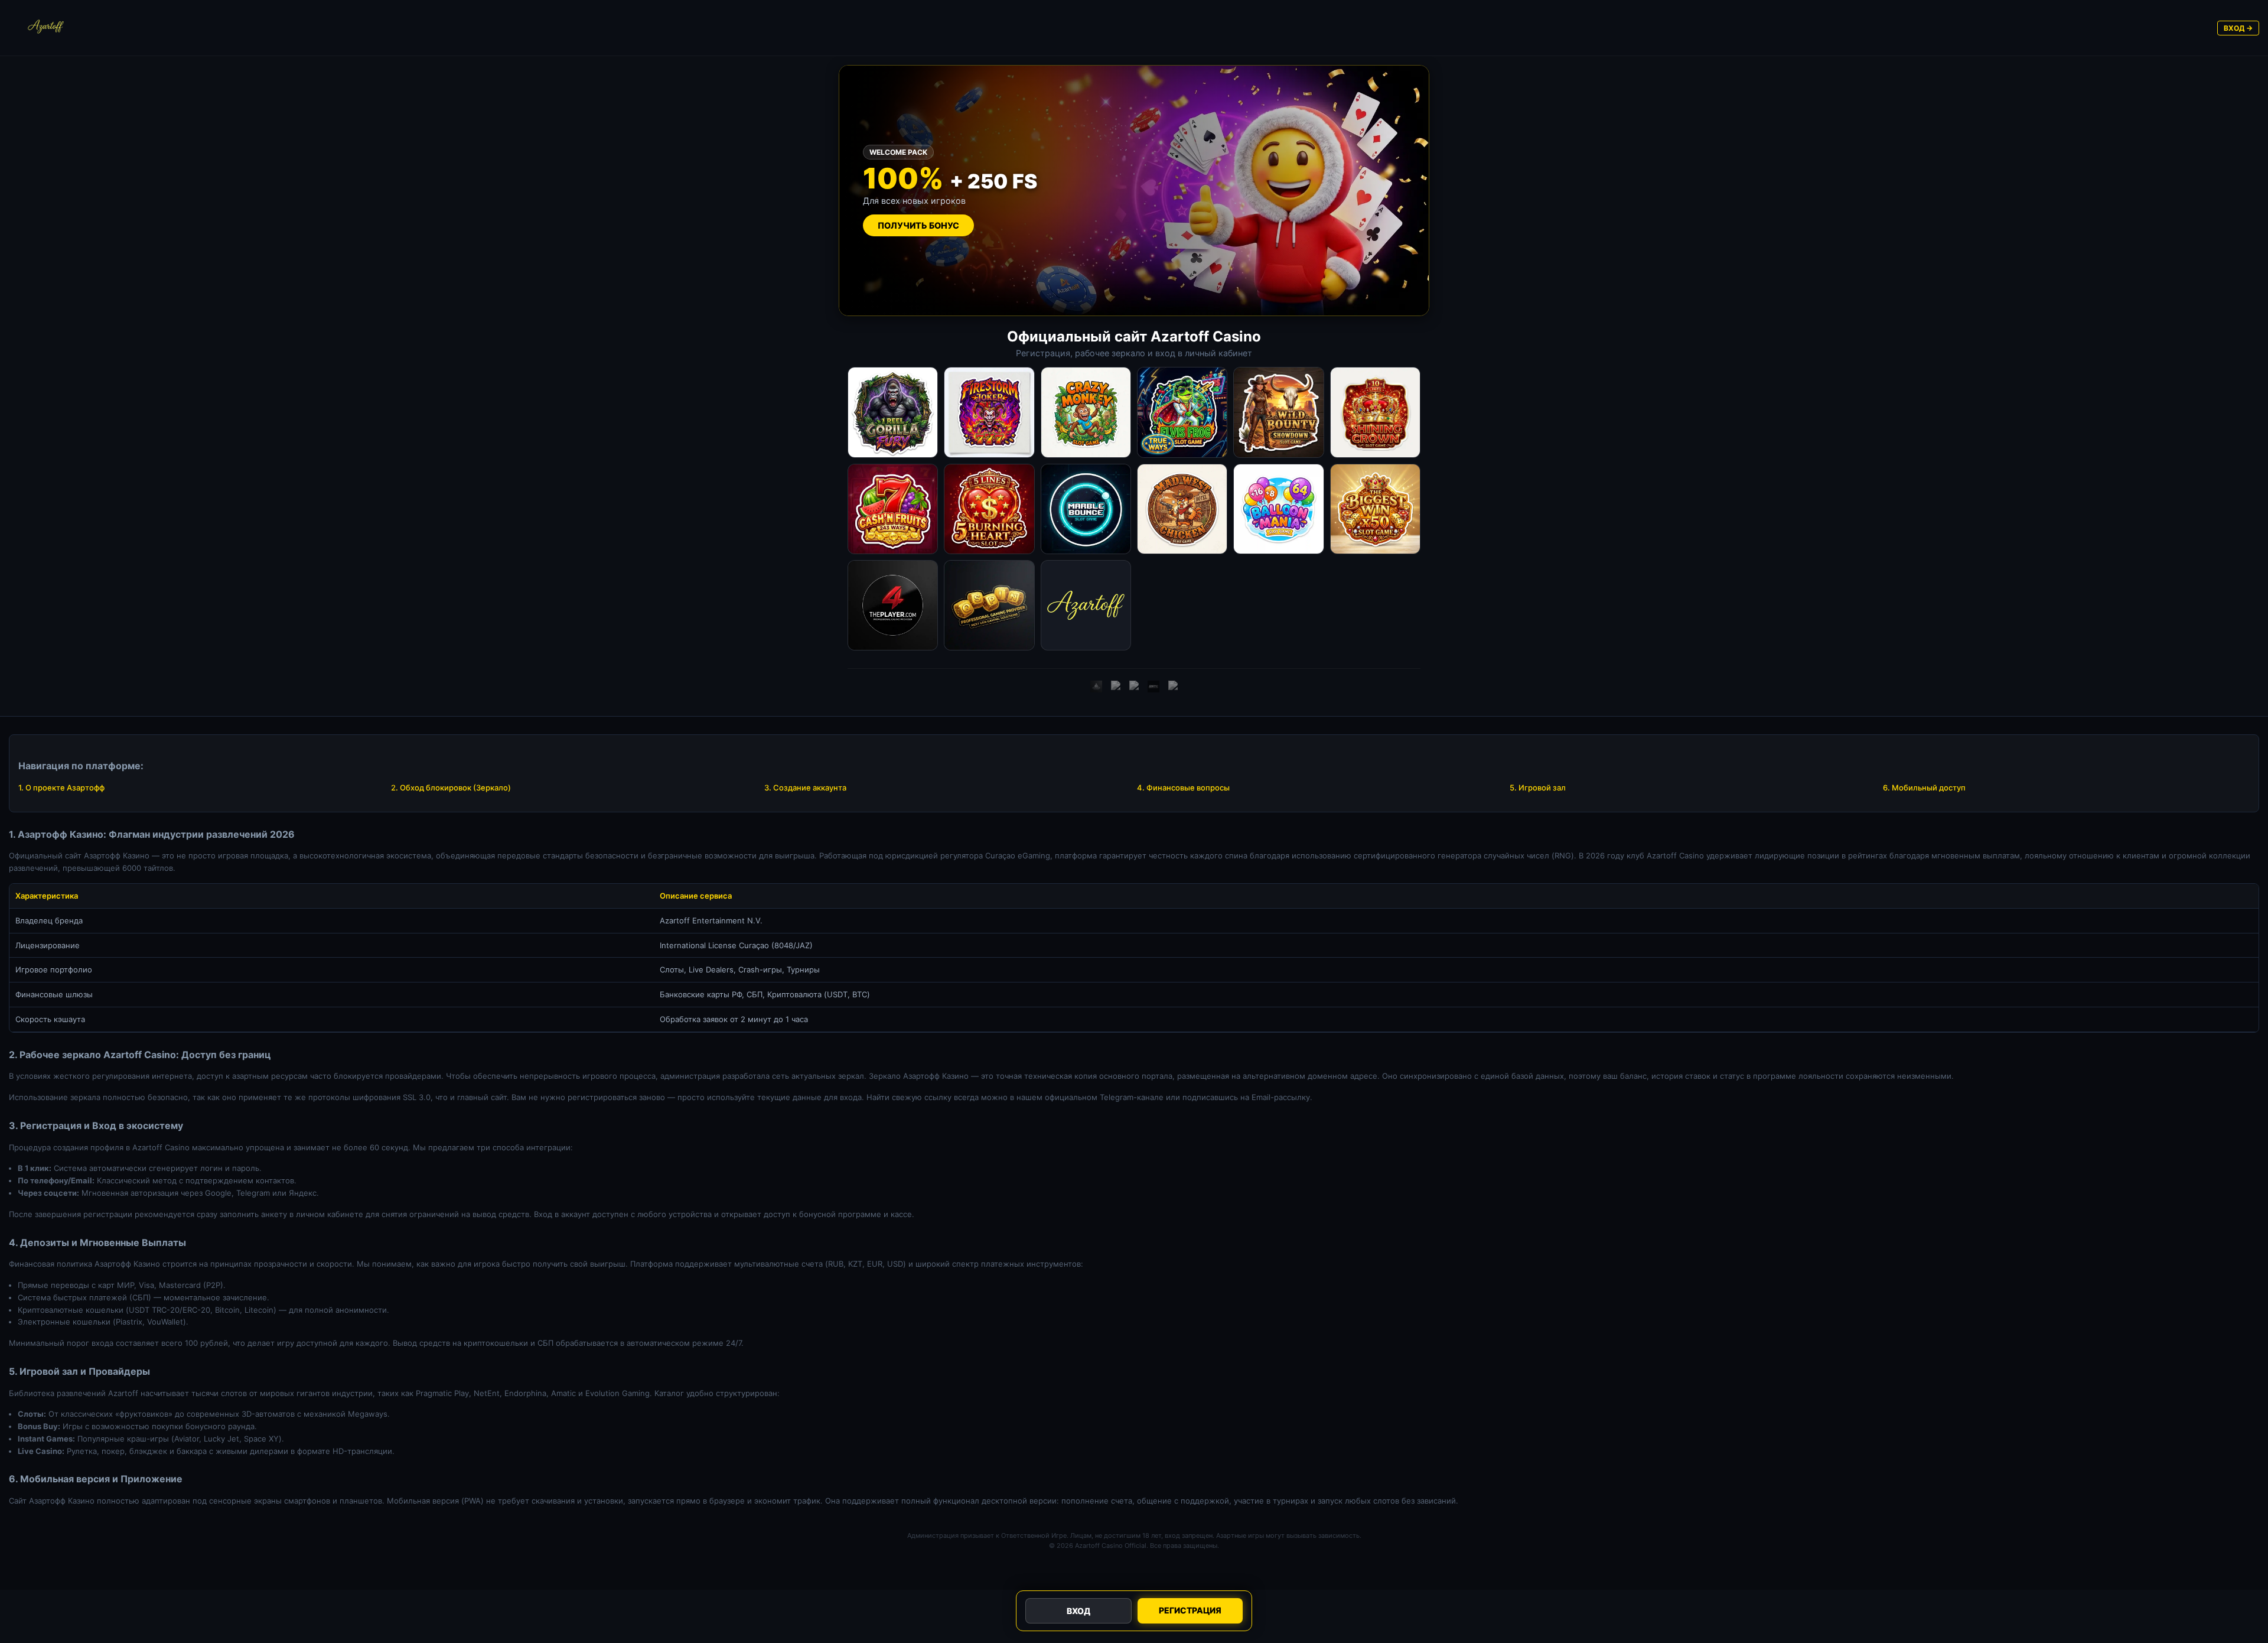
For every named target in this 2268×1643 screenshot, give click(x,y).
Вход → (2238, 28)
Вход (1078, 1611)
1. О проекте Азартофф (61, 788)
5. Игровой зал (1538, 788)
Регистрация (1190, 1610)
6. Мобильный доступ (1924, 788)
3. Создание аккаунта (805, 788)
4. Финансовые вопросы (1183, 788)
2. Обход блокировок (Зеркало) (451, 788)
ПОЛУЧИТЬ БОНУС (918, 225)
